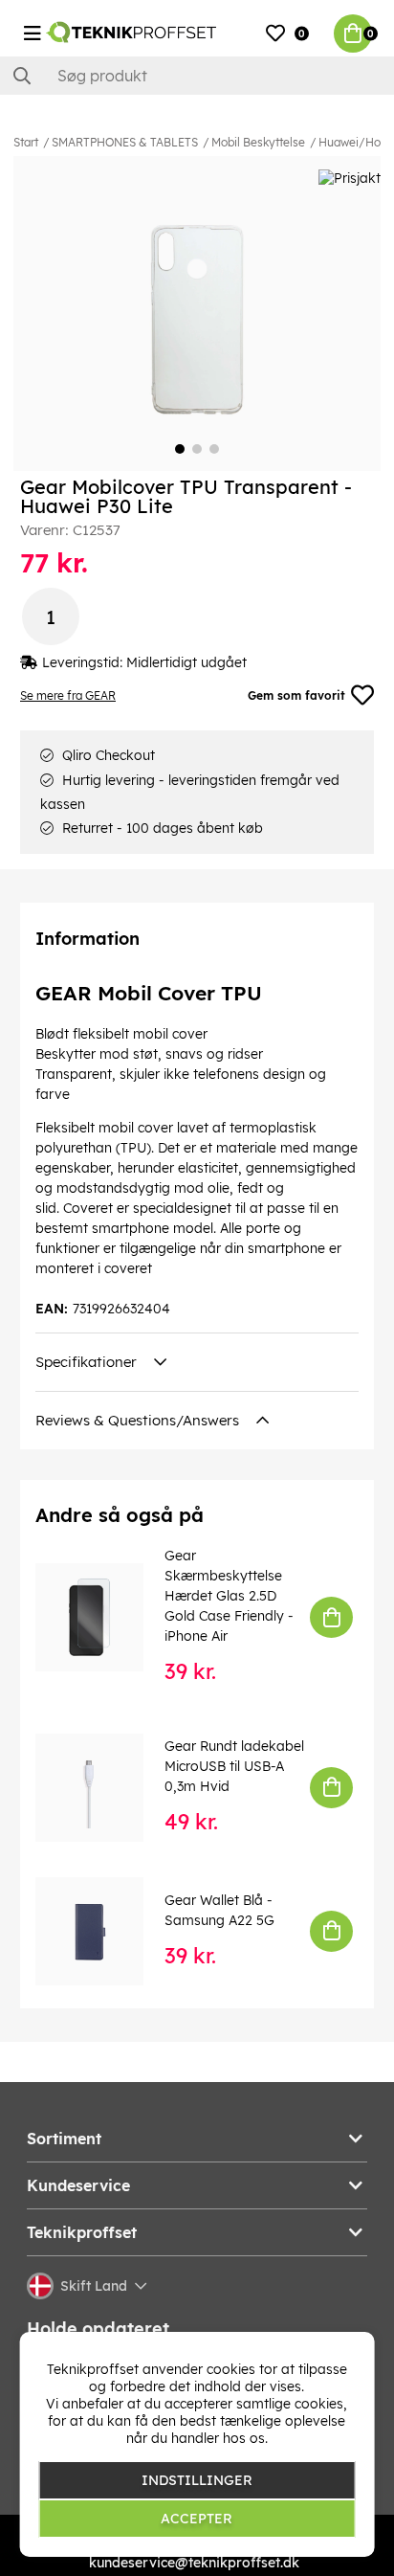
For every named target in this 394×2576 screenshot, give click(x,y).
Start (26, 142)
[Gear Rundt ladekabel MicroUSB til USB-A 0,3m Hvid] (103, 1788)
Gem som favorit (296, 695)
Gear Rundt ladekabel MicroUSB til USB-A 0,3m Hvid (234, 1766)
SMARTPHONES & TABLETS (125, 142)
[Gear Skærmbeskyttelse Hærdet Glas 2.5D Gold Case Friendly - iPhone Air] (103, 1617)
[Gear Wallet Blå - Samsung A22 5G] (103, 1931)
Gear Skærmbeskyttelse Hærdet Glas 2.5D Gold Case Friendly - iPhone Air (229, 1596)
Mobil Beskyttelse (258, 142)
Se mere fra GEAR (68, 695)
